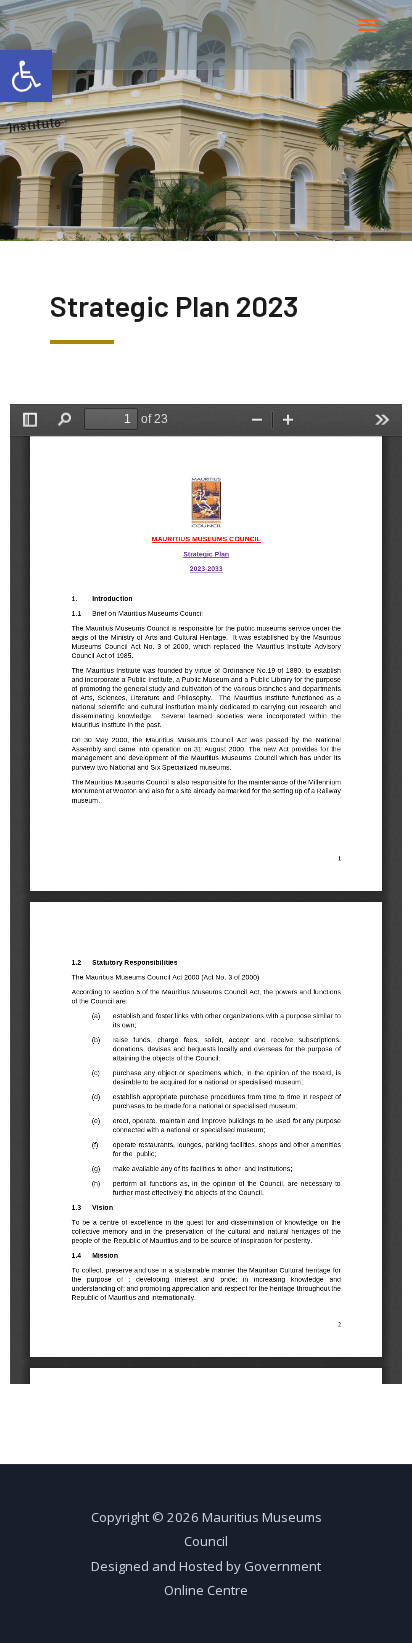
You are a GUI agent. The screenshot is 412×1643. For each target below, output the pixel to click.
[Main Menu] (367, 26)
